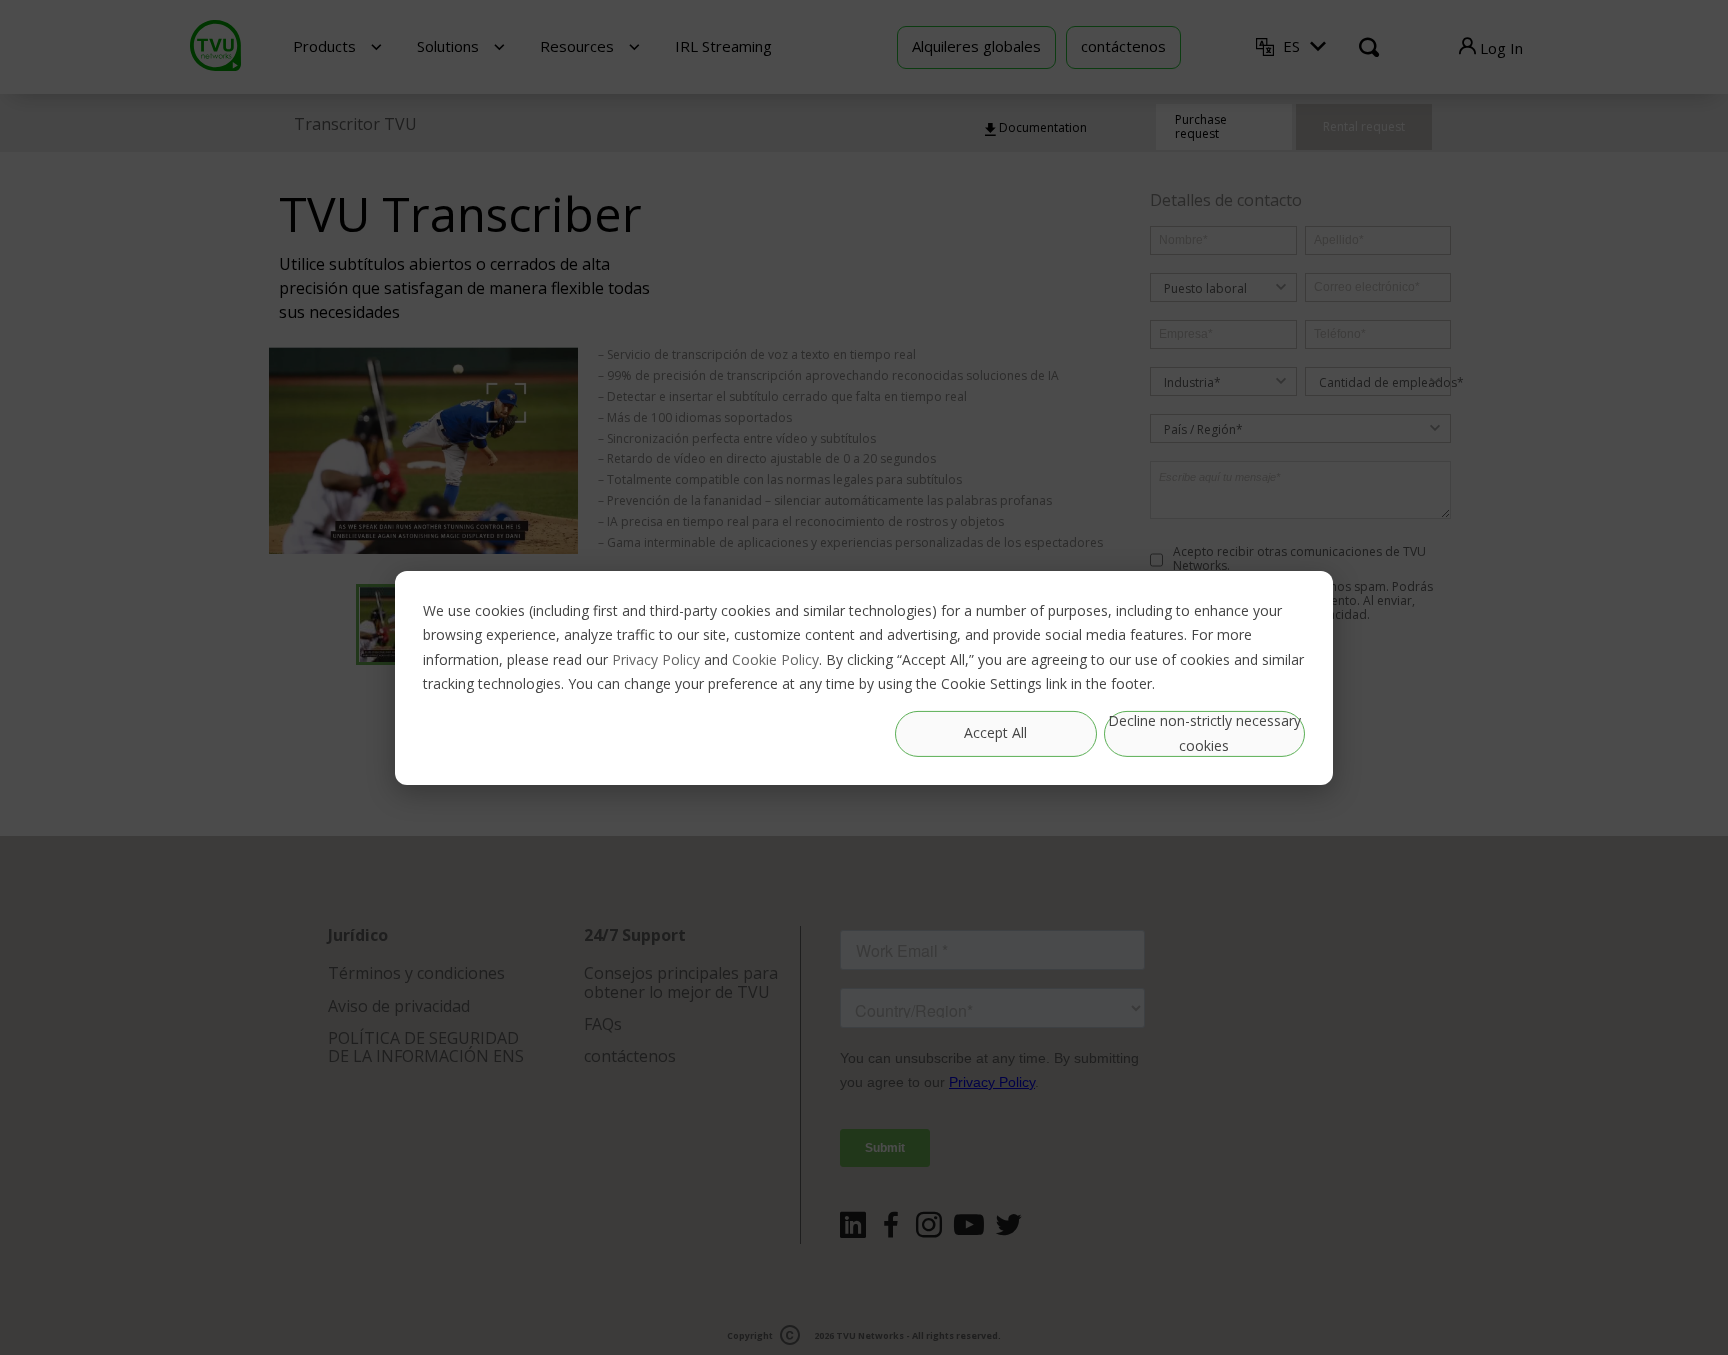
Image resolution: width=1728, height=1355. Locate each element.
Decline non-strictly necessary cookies (1204, 733)
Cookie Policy (775, 658)
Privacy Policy (656, 658)
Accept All (995, 732)
